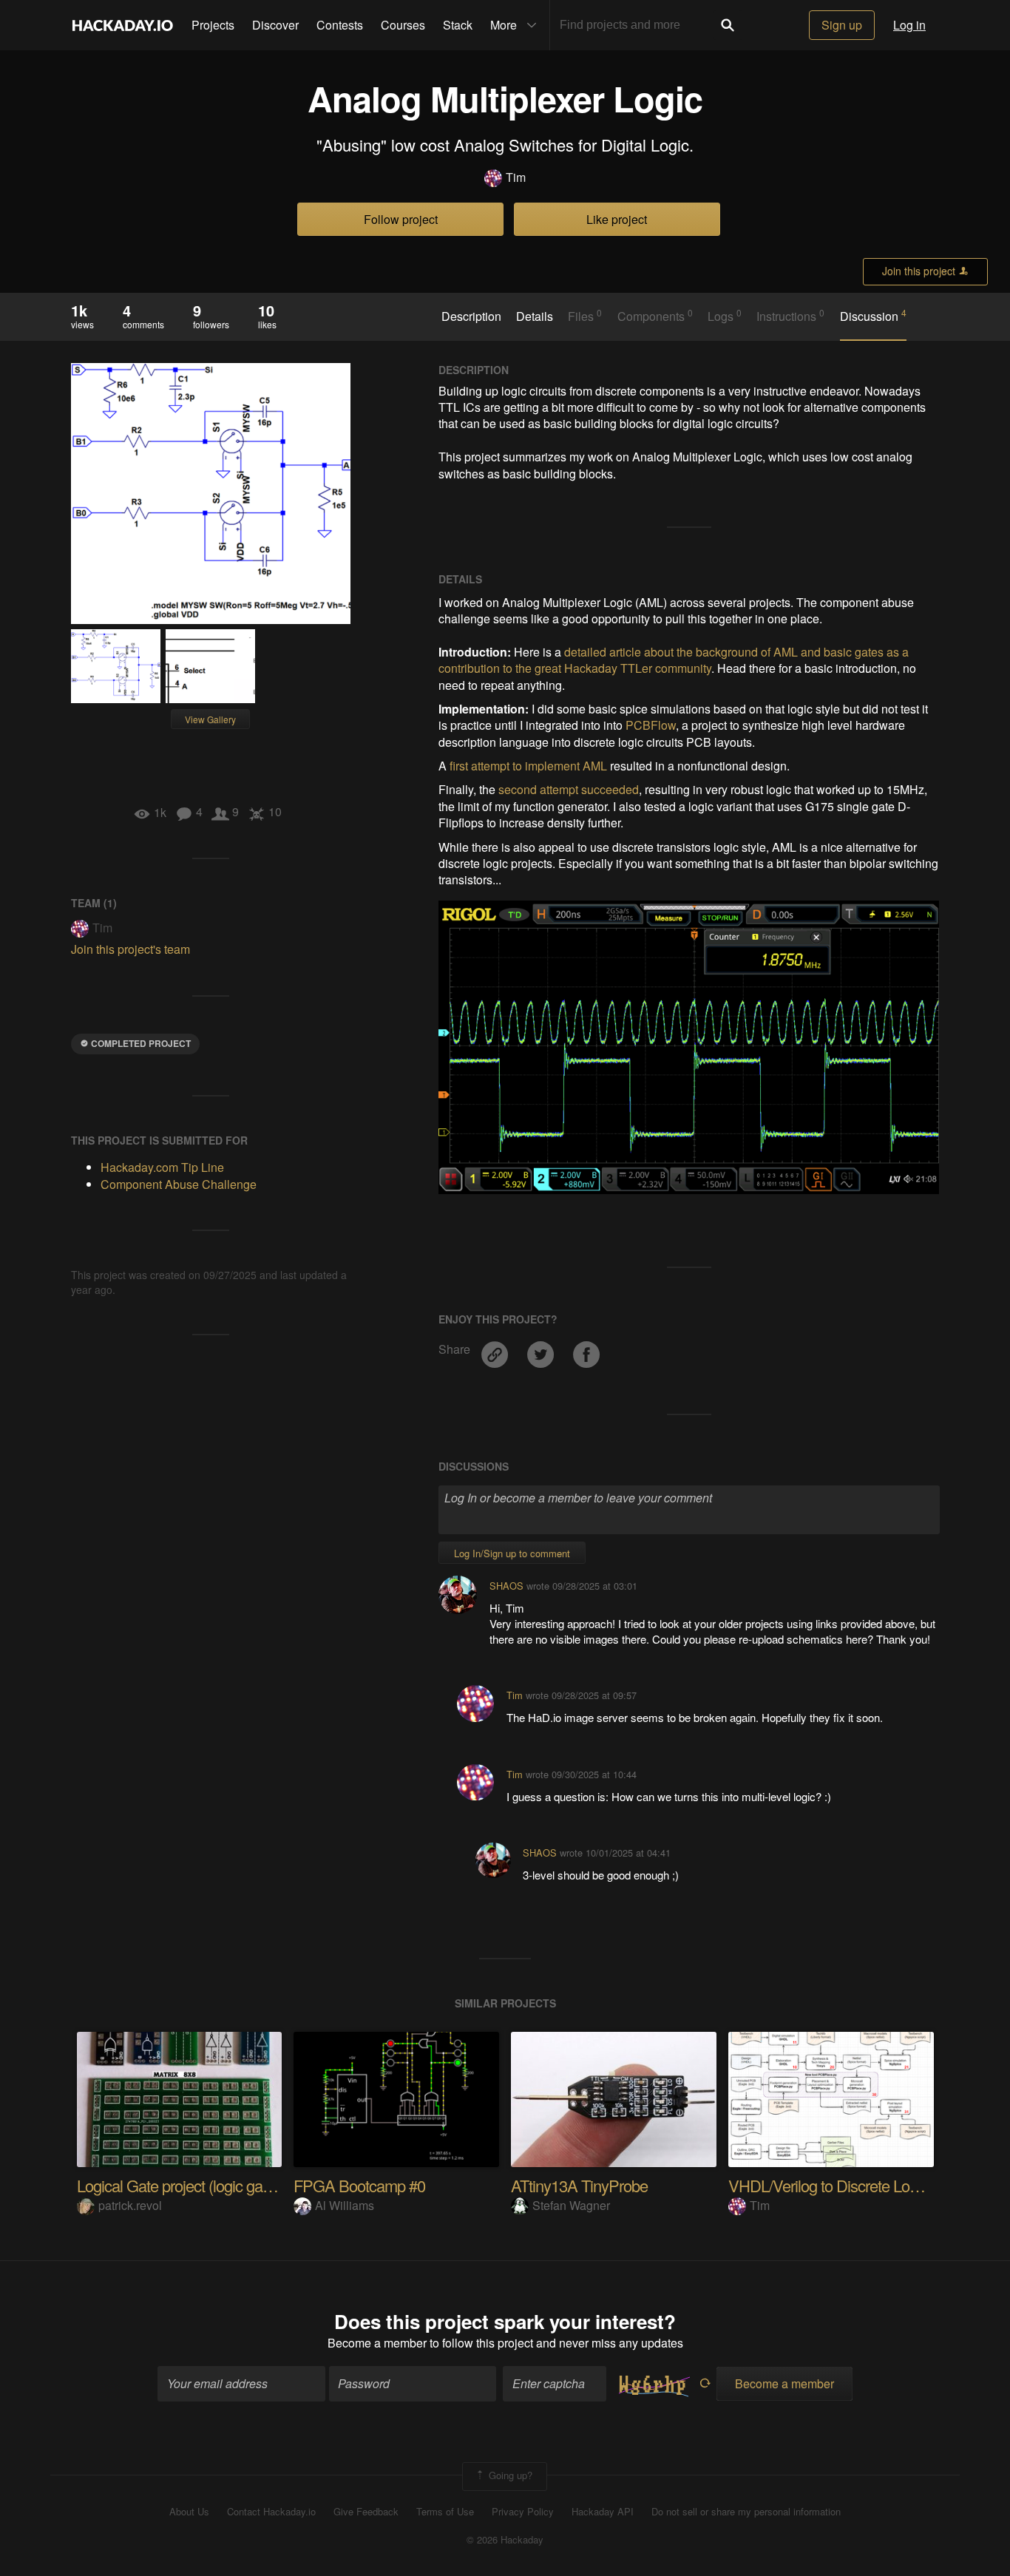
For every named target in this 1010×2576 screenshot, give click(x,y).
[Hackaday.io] (123, 25)
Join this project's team (131, 949)
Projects (213, 25)
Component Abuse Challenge (179, 1184)
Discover (275, 25)
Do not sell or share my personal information (746, 2512)
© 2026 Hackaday (505, 2540)
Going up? (509, 2475)
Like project (617, 219)
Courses (403, 25)
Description (471, 316)
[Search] (728, 25)
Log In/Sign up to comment (512, 1553)
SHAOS (506, 1586)
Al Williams (345, 2205)
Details (535, 316)
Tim (516, 177)
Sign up (842, 25)
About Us (189, 2512)
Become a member (377, 2343)
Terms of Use (445, 2512)
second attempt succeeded (569, 789)
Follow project (401, 219)
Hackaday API (603, 2512)
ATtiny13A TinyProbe (579, 2185)
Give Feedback (366, 2512)
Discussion (873, 316)
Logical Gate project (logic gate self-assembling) (230, 2185)
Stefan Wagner (571, 2205)
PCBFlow (651, 725)
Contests (340, 25)
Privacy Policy (523, 2512)
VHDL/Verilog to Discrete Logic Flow (845, 2185)
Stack (458, 25)
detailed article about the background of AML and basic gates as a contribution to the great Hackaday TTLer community (674, 660)
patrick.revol (130, 2205)
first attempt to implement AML (528, 766)
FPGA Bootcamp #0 (359, 2185)
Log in (909, 25)
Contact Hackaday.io (271, 2512)
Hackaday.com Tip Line (162, 1167)
